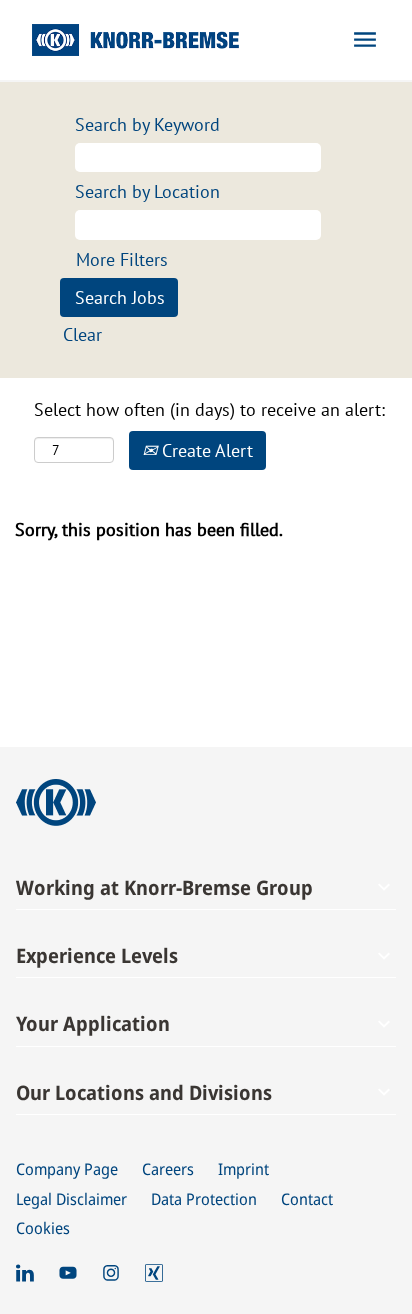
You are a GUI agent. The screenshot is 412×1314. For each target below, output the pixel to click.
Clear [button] (82, 334)
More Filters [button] (122, 259)
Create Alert (205, 450)
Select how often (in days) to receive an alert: (209, 409)
